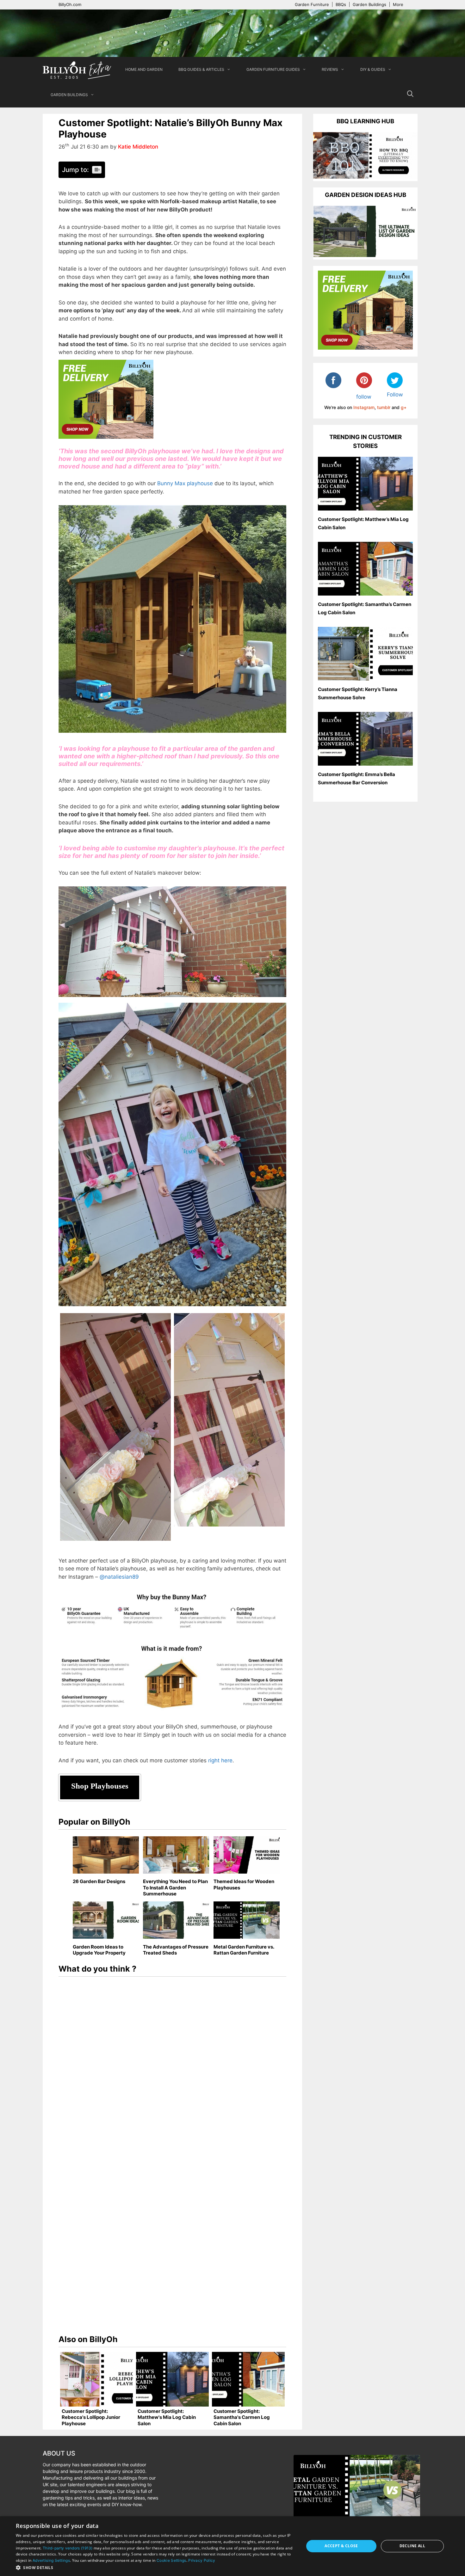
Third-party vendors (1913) (68, 2548)
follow (364, 397)
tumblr (384, 407)
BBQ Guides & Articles (201, 69)
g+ (404, 407)
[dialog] (232, 2546)
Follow (395, 395)
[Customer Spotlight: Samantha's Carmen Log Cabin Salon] (248, 2379)
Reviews (330, 69)
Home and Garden (144, 69)
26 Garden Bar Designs (99, 1881)
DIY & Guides (373, 69)
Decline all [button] (412, 2546)
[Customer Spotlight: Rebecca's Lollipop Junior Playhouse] (96, 2379)
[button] (156, 2567)
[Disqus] (172, 2067)
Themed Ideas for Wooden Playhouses (244, 1885)
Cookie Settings (171, 2560)
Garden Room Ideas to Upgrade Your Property (99, 1950)
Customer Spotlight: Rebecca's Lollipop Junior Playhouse (91, 2417)
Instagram (364, 407)
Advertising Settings (51, 2560)
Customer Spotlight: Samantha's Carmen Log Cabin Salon (242, 2417)
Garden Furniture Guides (273, 69)
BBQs (341, 4)
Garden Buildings (369, 4)
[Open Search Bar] (410, 95)
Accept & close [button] (341, 2546)
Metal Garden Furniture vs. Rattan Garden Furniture (244, 1950)
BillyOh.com (70, 4)
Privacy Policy (202, 2560)
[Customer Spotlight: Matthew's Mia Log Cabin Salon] (172, 2379)
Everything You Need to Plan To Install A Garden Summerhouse (175, 1888)
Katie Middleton (138, 147)
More (398, 4)
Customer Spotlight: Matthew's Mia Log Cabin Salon (167, 2417)
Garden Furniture (312, 4)
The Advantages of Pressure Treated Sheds (176, 1950)
